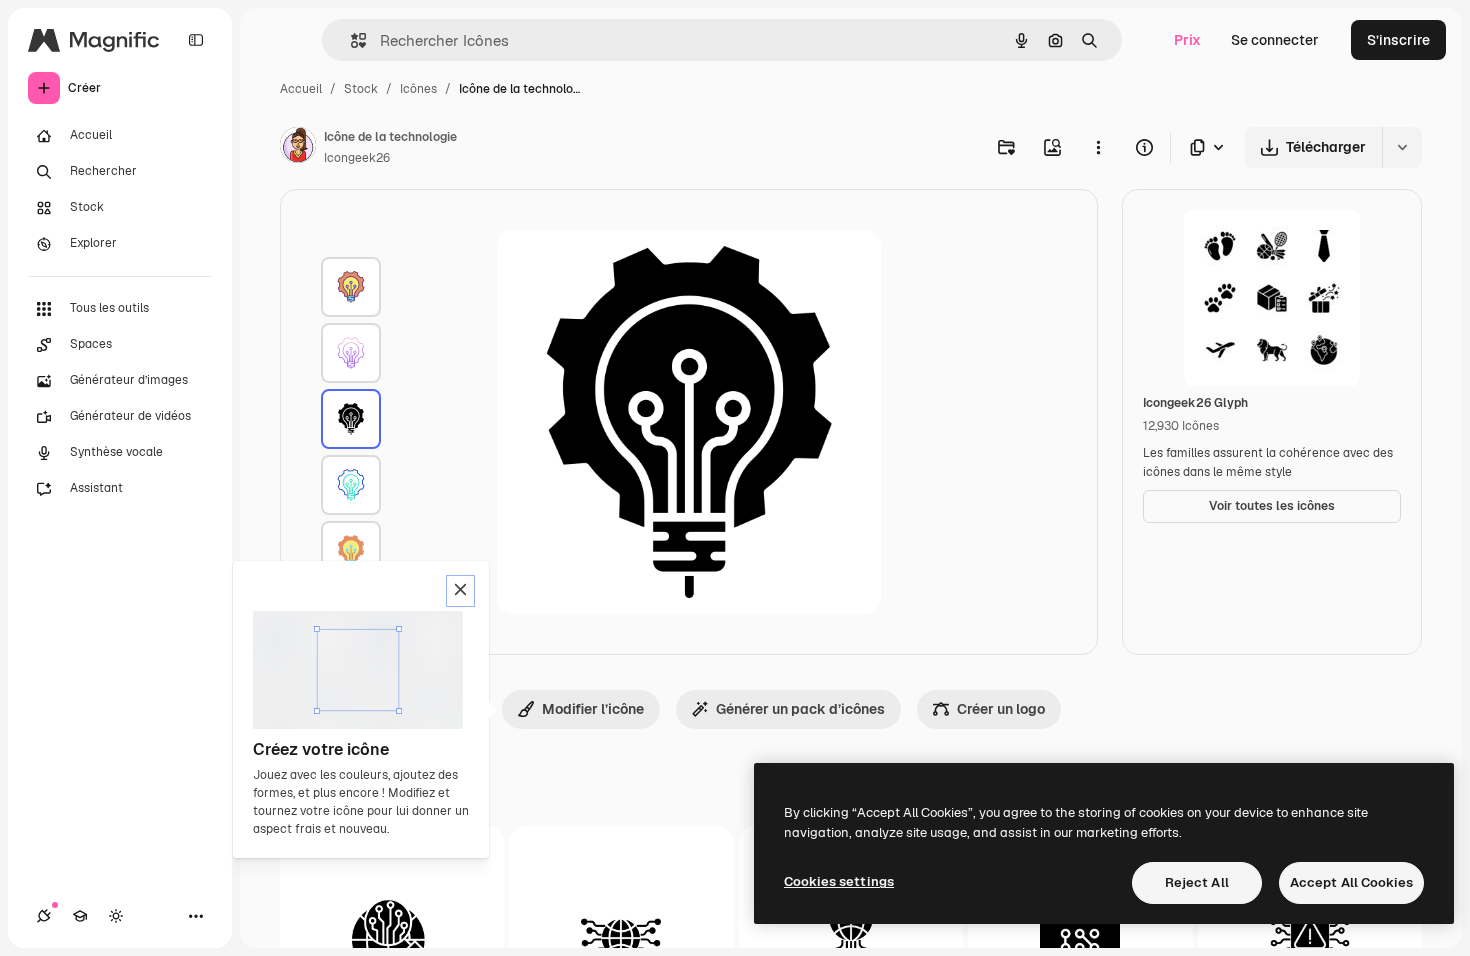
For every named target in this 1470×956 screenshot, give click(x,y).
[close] (460, 591)
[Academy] (80, 916)
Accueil (301, 89)
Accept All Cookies (1351, 882)
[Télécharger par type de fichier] (1208, 147)
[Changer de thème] (116, 916)
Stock (361, 89)
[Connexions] (44, 916)
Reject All (1197, 882)
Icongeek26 (357, 158)
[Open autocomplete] (350, 40)
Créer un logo (1001, 709)
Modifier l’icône (593, 709)
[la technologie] (351, 287)
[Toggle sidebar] (196, 40)
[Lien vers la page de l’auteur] (298, 148)
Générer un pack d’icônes (800, 709)
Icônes (418, 89)
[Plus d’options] (1098, 147)
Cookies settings (839, 881)
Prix (1187, 40)
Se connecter (1275, 40)
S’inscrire (1398, 40)
